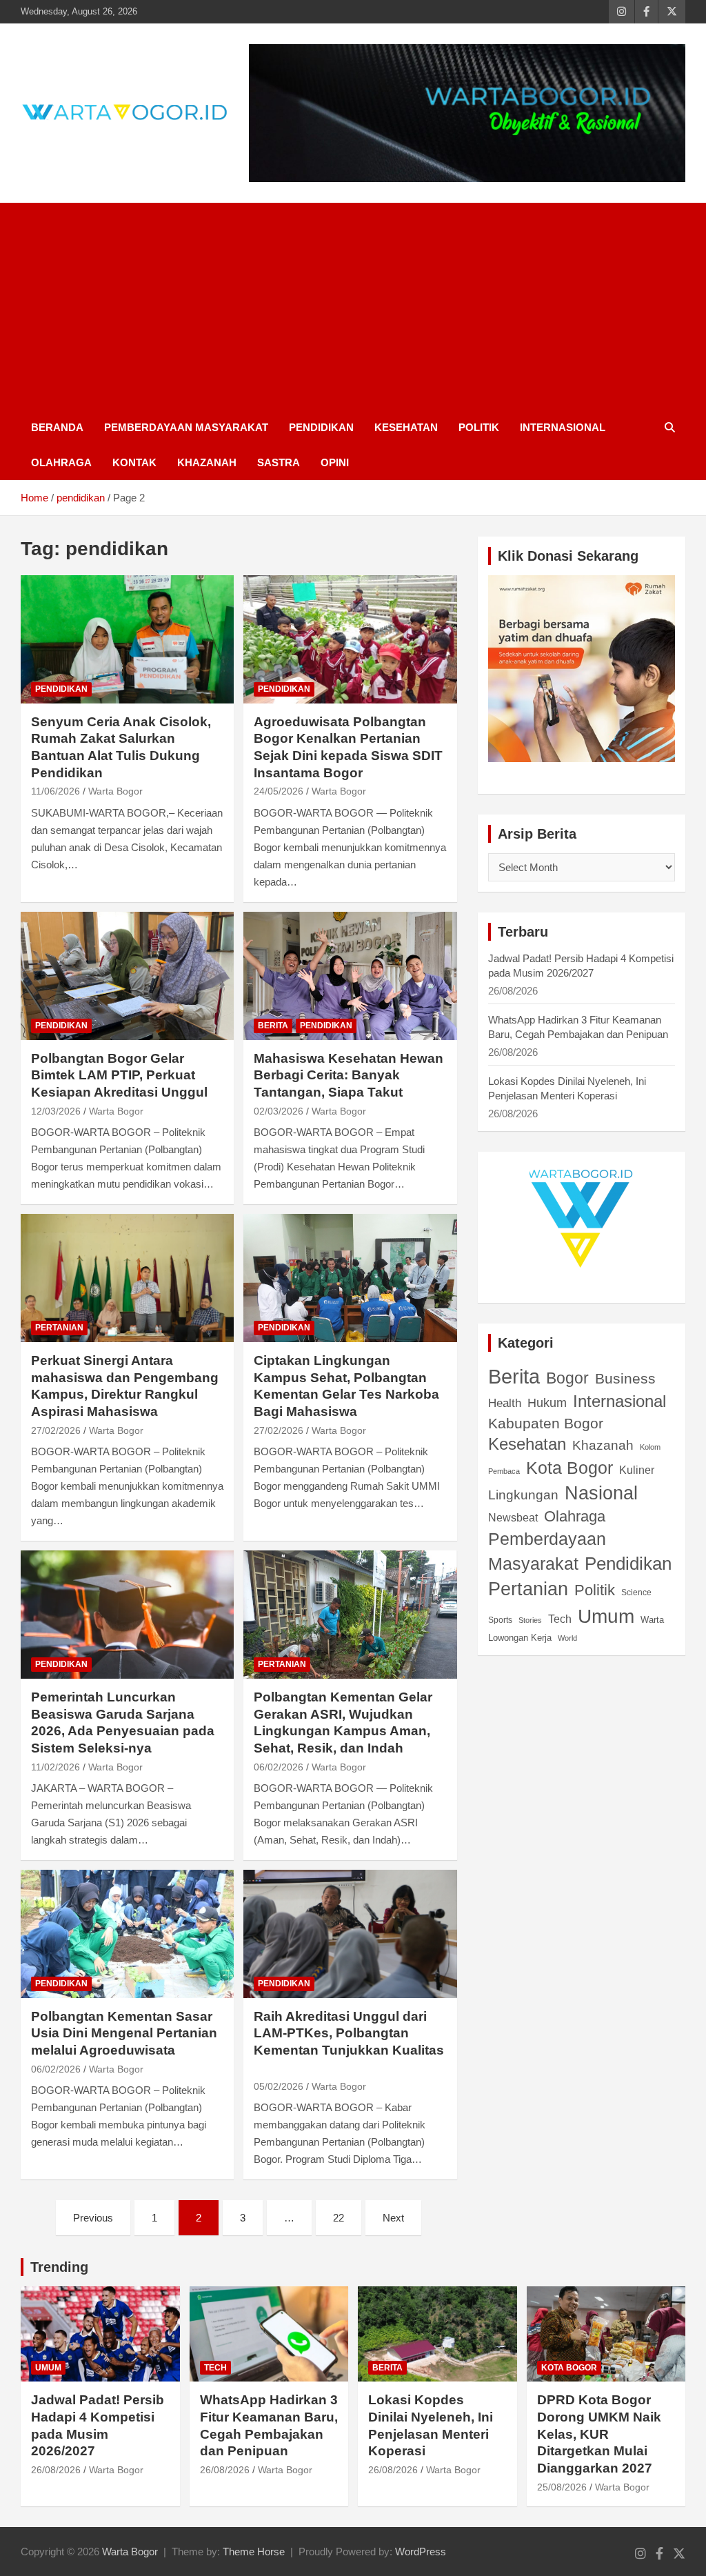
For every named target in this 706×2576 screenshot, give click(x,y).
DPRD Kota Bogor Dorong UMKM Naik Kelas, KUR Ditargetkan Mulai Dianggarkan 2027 (599, 2434)
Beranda (57, 427)
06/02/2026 (279, 1767)
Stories (530, 1620)
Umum (606, 1616)
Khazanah (207, 462)
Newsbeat (513, 1518)
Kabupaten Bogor (546, 1423)
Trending (59, 2267)
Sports (500, 1620)
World (567, 1638)
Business (625, 1379)
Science (636, 1592)
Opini (335, 462)
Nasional (601, 1493)
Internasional (563, 427)
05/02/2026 (279, 2086)
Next (393, 2218)
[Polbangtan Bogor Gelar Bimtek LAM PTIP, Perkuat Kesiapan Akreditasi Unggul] (127, 976)
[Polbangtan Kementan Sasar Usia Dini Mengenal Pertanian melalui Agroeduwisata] (127, 1934)
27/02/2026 (56, 1430)
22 (339, 2218)
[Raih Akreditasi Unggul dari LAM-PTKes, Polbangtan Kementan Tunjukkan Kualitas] (350, 1934)
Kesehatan (406, 427)
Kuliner (637, 1470)
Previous (93, 2218)
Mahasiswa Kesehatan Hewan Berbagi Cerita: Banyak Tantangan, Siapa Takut (349, 1075)
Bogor (567, 1378)
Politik (479, 427)
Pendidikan (321, 427)
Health (505, 1403)
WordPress (421, 2552)
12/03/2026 (56, 1111)
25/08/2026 (562, 2487)
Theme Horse (254, 2552)
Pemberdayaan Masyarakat (186, 427)
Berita (273, 1026)
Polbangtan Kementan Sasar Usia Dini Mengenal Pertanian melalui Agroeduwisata (124, 2033)
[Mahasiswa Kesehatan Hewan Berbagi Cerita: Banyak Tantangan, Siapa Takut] (350, 976)
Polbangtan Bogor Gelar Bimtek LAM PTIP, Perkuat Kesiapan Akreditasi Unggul (119, 1075)
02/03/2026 (279, 1111)
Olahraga (61, 462)
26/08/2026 (56, 2470)
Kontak (134, 462)
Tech (560, 1619)
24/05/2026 (279, 791)
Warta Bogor (115, 791)
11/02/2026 (56, 1767)
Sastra (279, 462)
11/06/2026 (56, 791)
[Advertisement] (353, 306)
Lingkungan (523, 1495)
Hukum (547, 1402)
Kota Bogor (569, 1468)
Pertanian (59, 1328)
